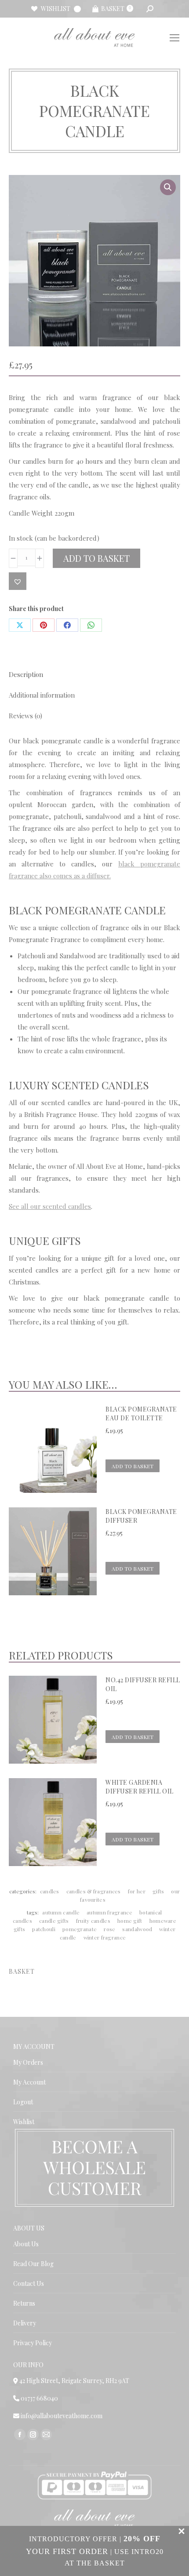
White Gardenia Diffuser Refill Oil (140, 1787)
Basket (116, 9)
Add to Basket (96, 558)
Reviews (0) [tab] (25, 716)
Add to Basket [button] (133, 1466)
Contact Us (29, 2283)
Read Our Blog (33, 2264)
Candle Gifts (54, 1921)
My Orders (28, 2062)
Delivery (25, 2323)
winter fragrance (105, 1937)
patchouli (44, 1929)
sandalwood (137, 1929)
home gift (130, 1921)
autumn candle (61, 1912)
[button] (168, 187)
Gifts (158, 1891)
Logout (23, 2102)
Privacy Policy (33, 2343)
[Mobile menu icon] (174, 38)
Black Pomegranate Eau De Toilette (141, 1414)
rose (109, 1929)
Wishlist (24, 2122)
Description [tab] (26, 674)
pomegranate (80, 1929)
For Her (137, 1891)
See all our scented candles (50, 1206)
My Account (29, 2082)
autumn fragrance (109, 1912)
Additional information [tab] (42, 695)
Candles (50, 1891)
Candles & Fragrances (94, 1891)
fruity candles (93, 1921)
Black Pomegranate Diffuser (141, 1516)
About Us (26, 2244)
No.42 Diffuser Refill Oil (143, 1684)
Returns (24, 2303)
